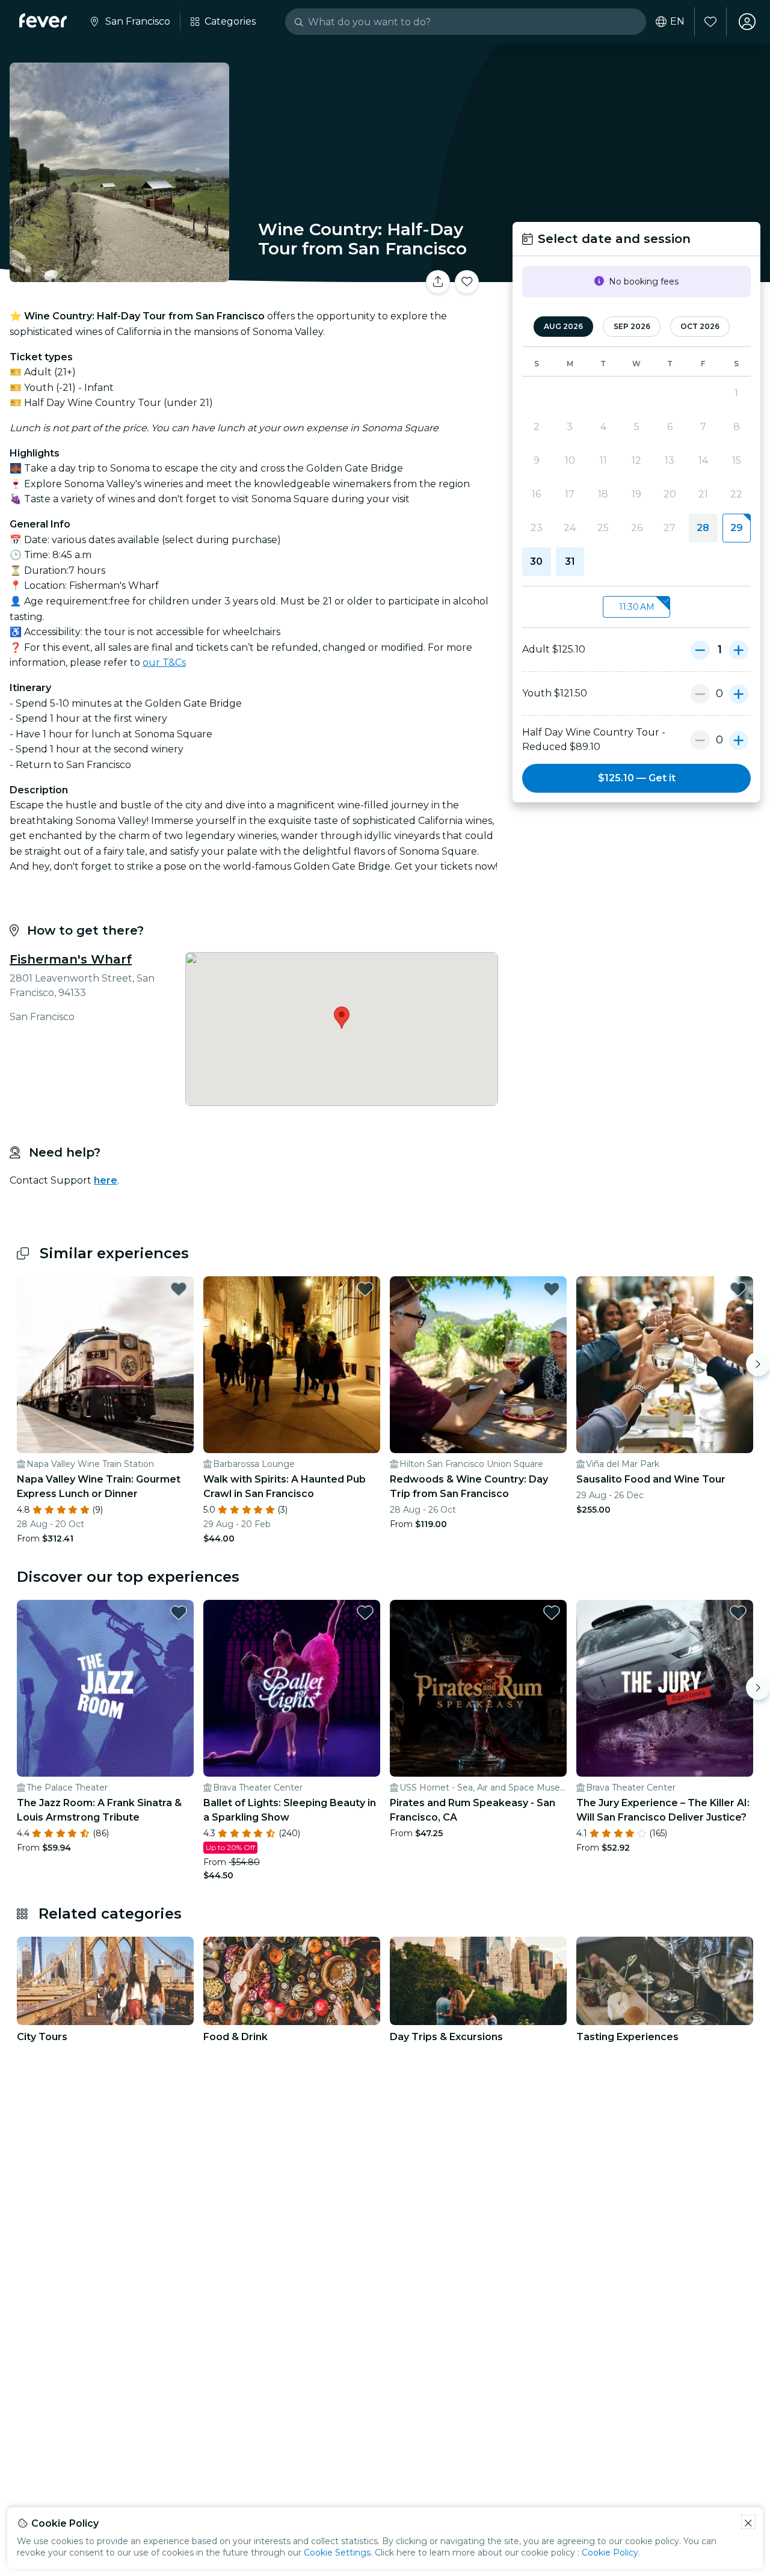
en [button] (677, 22)
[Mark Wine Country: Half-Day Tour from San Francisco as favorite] (467, 282)
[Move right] (758, 1364)
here (106, 1180)
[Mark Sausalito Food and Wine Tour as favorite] (738, 1289)
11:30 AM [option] (637, 607)
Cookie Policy (610, 2553)
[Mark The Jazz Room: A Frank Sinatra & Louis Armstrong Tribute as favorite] (179, 1612)
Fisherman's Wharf (71, 959)
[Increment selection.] (739, 650)
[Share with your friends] (438, 282)
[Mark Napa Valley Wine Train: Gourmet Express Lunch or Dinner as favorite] (179, 1289)
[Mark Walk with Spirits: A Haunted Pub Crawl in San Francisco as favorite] (365, 1289)
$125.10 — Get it (637, 778)
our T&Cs (164, 662)
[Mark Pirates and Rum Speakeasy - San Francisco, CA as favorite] (552, 1612)
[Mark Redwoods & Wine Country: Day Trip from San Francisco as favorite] (552, 1289)
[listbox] (636, 607)
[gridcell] (737, 528)
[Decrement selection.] (700, 650)
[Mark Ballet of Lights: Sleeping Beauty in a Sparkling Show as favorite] (365, 1612)
